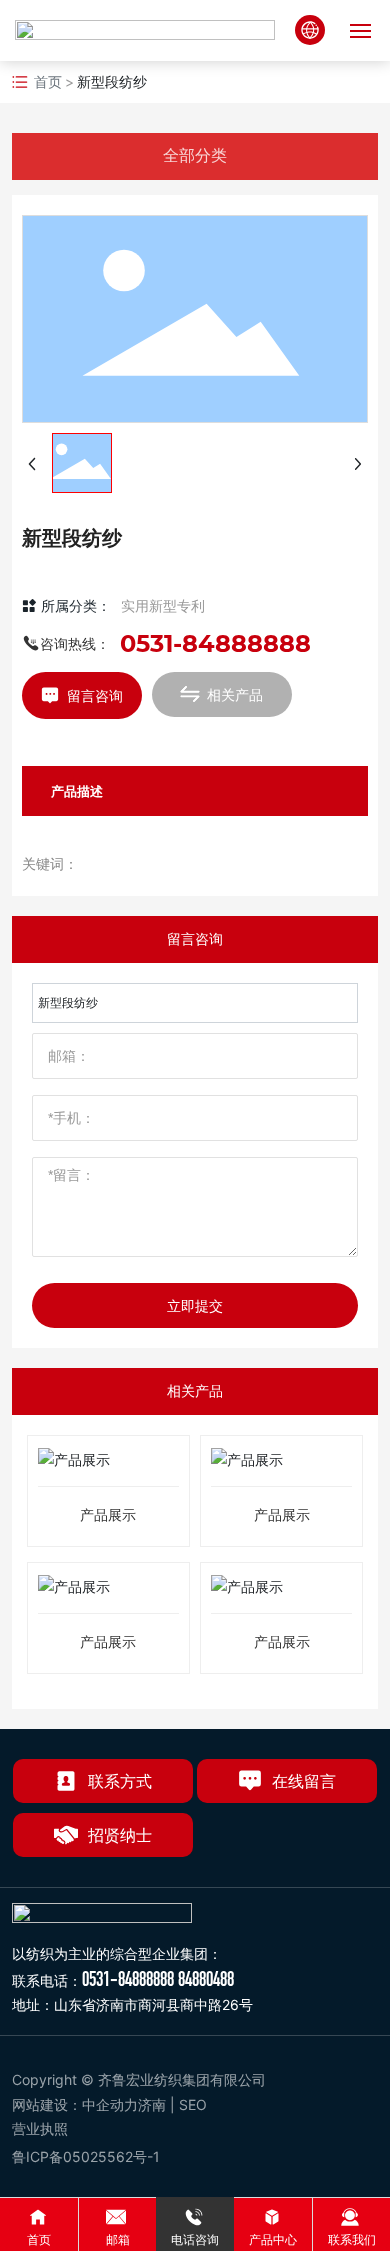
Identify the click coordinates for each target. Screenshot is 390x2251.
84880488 (206, 1979)
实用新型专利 (163, 605)
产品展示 (108, 1515)
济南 (152, 2104)
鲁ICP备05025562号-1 (86, 2156)
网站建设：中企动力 (75, 2104)
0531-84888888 (215, 643)
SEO (195, 2104)
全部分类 (195, 155)
